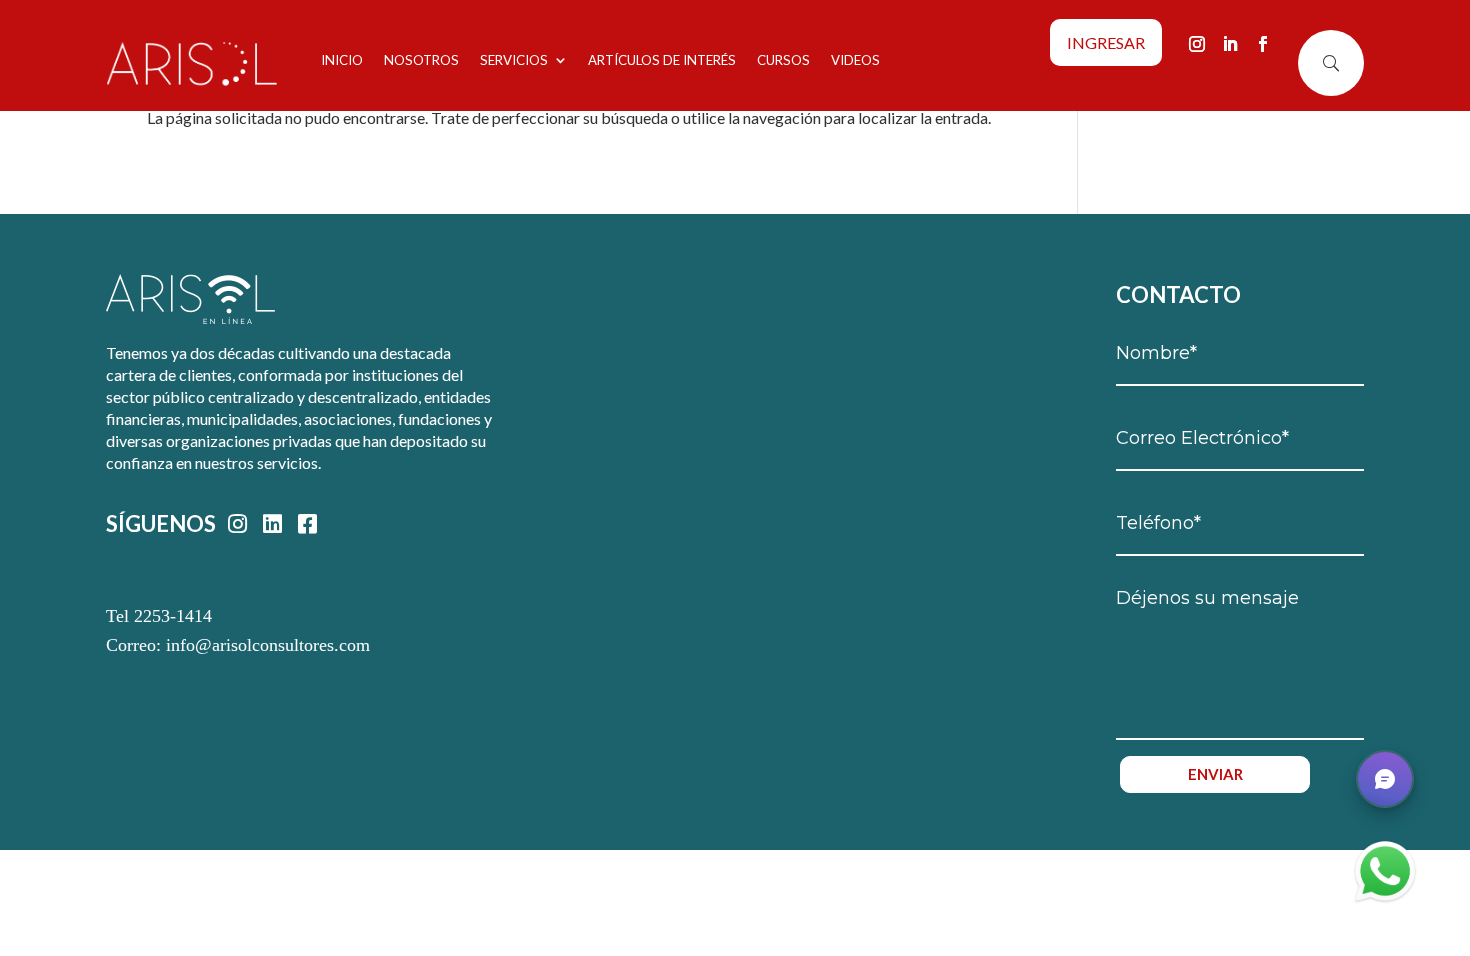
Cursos (783, 60)
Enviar (1215, 774)
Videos (855, 60)
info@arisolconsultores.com (268, 645)
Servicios (514, 60)
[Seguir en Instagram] (1197, 44)
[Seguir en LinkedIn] (1230, 44)
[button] (1385, 779)
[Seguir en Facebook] (1263, 44)
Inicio (342, 60)
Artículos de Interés (662, 60)
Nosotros (421, 60)
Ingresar (1106, 42)
